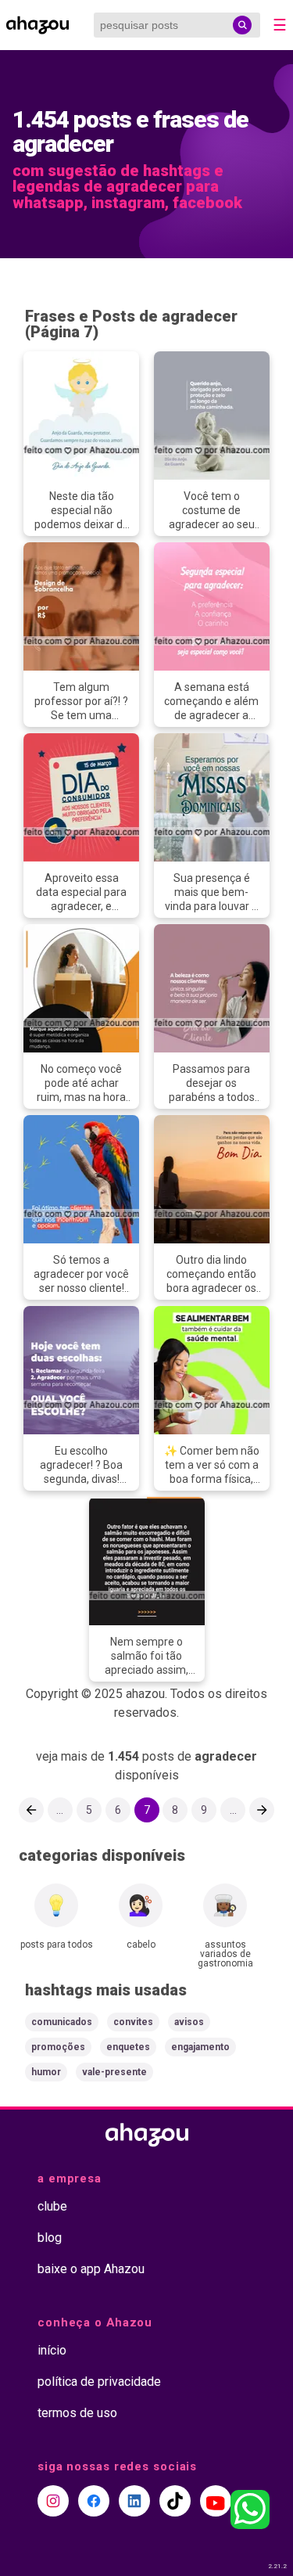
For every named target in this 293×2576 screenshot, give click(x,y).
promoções (58, 2047)
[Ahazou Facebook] (94, 2501)
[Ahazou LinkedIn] (134, 2501)
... (60, 1810)
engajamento (200, 2047)
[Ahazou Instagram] (53, 2501)
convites (133, 2022)
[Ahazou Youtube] (216, 2501)
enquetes (128, 2047)
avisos (189, 2022)
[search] (242, 25)
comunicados (62, 2022)
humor (46, 2072)
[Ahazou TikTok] (175, 2501)
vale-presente (114, 2072)
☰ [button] (280, 25)
